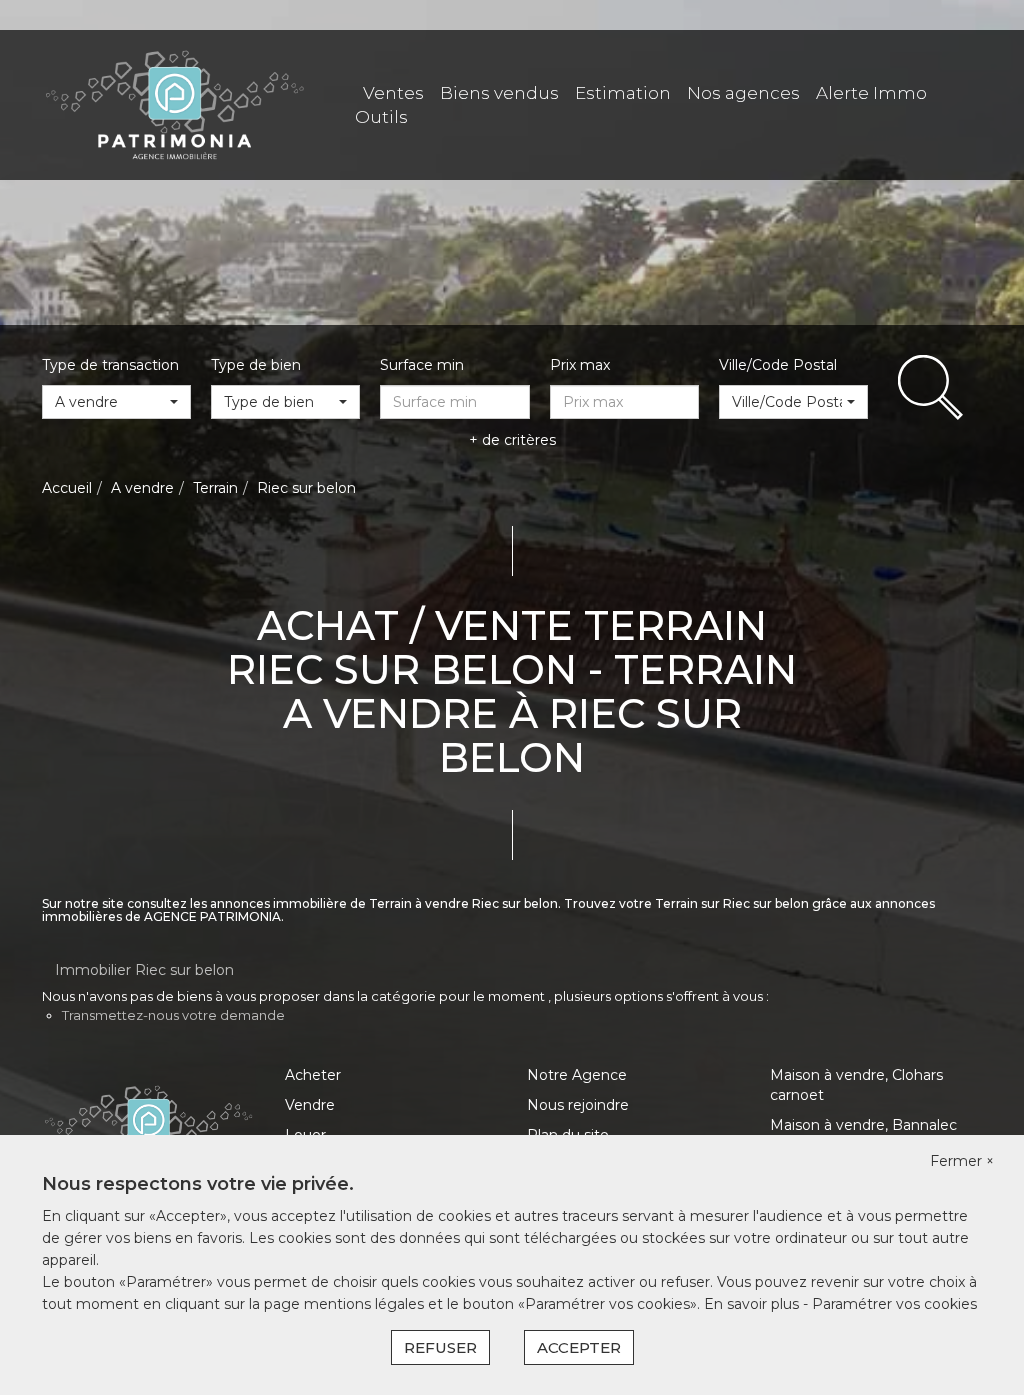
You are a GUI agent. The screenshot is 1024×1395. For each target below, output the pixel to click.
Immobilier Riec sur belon (144, 970)
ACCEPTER (579, 1347)
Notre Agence (577, 1075)
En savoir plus (753, 1304)
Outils (381, 117)
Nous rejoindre (578, 1105)
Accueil (67, 488)
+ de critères (512, 440)
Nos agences (743, 93)
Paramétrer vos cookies (894, 1304)
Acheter (313, 1075)
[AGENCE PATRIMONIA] (174, 104)
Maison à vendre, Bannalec (863, 1125)
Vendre (310, 1105)
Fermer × (962, 1161)
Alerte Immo (871, 93)
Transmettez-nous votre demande (173, 1015)
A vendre (142, 488)
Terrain (215, 488)
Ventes (393, 93)
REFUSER (440, 1347)
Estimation (623, 93)
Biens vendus (499, 93)
